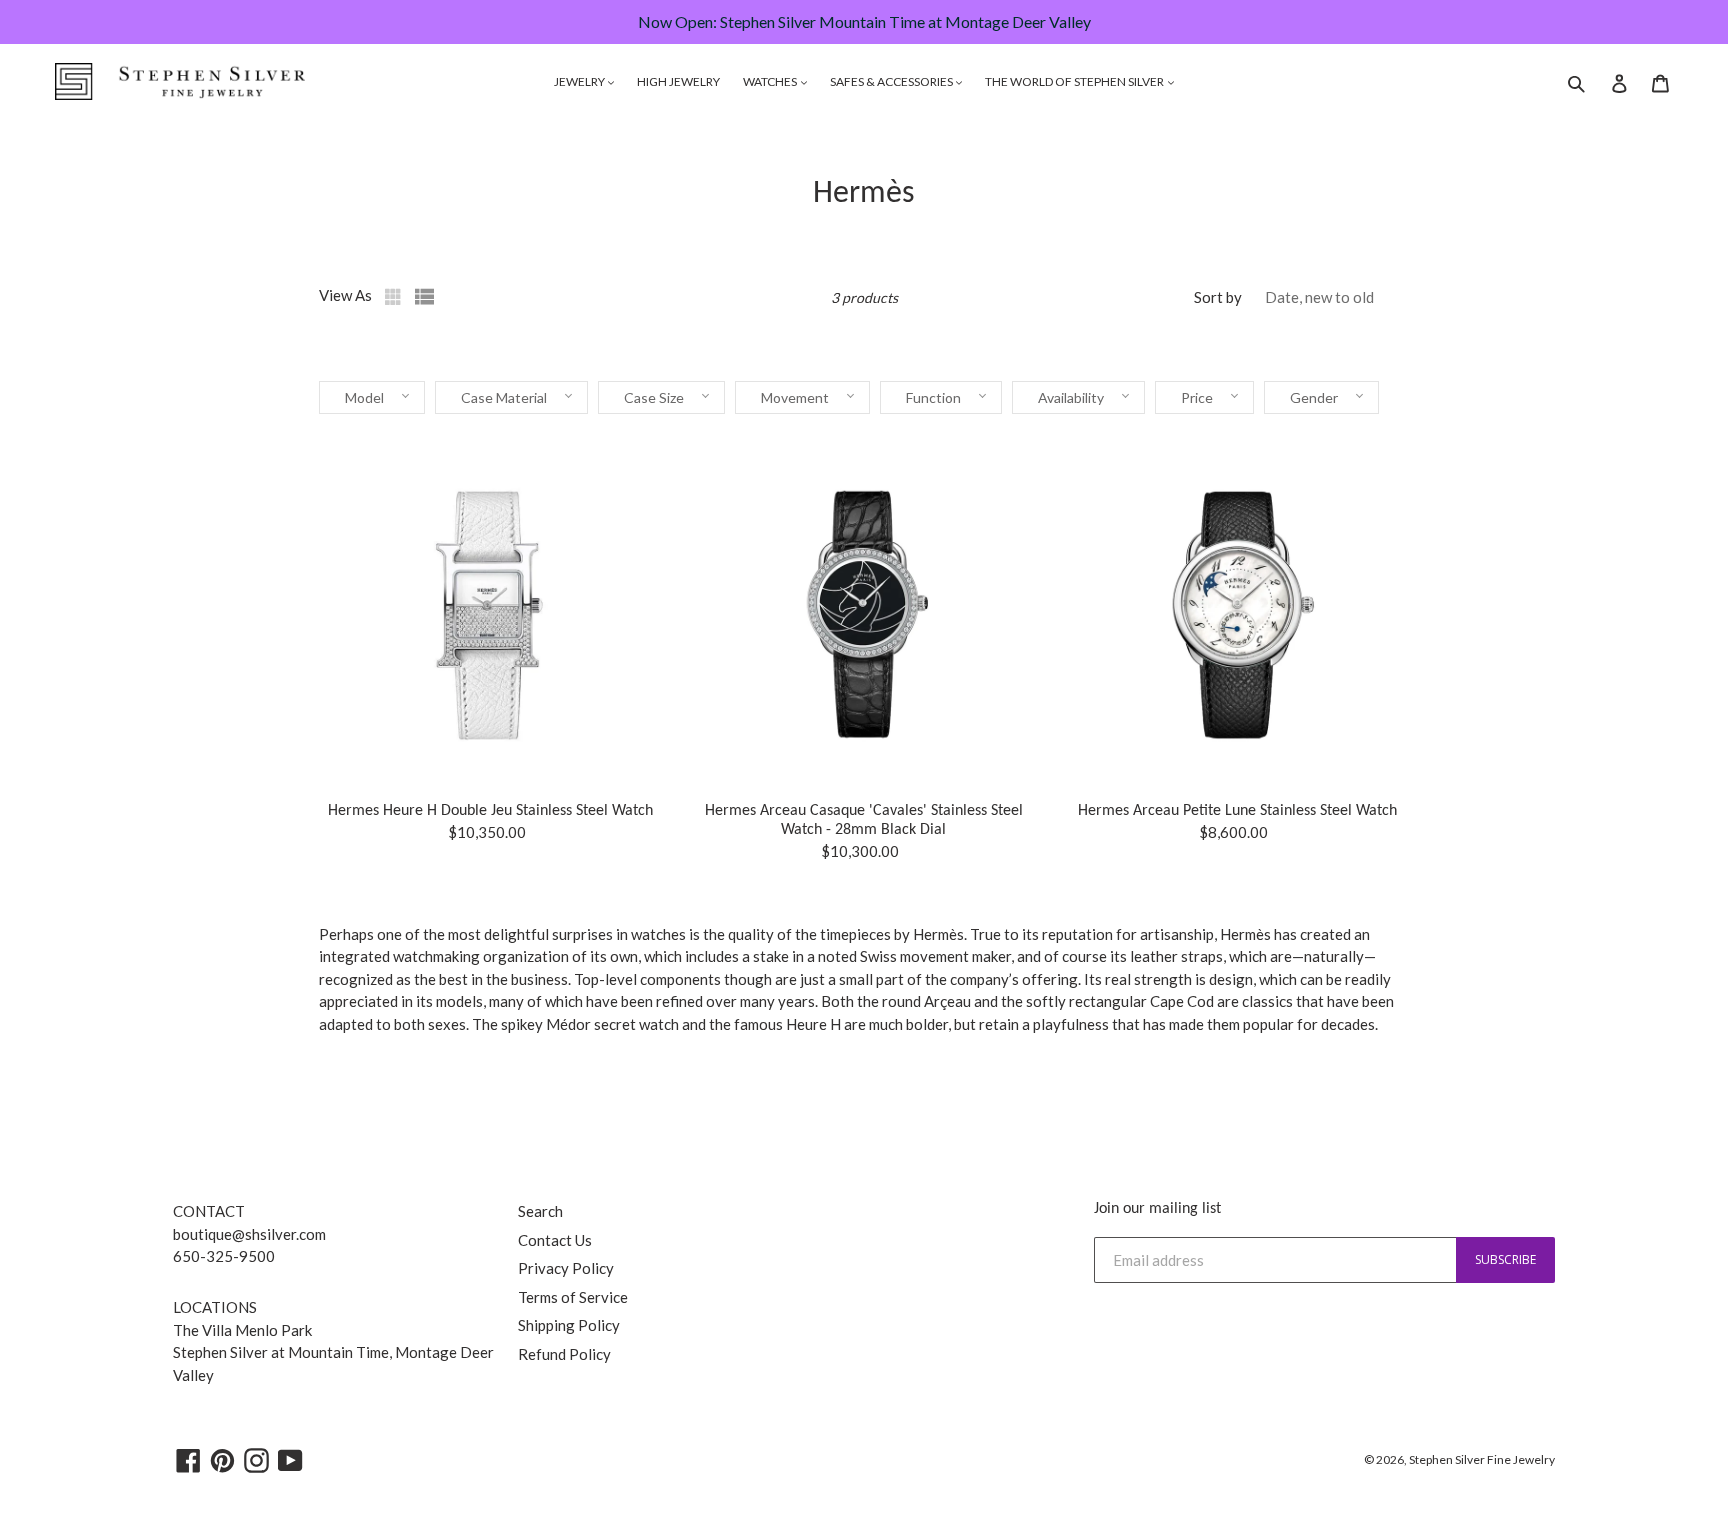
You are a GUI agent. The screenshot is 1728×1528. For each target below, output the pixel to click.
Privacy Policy (566, 1268)
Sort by (1218, 297)
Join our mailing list (1157, 1209)
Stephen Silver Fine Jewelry (1482, 1459)
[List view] (425, 297)
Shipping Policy (569, 1325)
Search (540, 1211)
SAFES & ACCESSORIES (892, 81)
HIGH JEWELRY (678, 81)
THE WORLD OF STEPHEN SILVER (1075, 81)
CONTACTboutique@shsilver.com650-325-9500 (249, 1233)
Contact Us (555, 1240)
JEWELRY (580, 81)
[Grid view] (395, 297)
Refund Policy (564, 1354)
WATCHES (771, 81)
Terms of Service (573, 1297)
